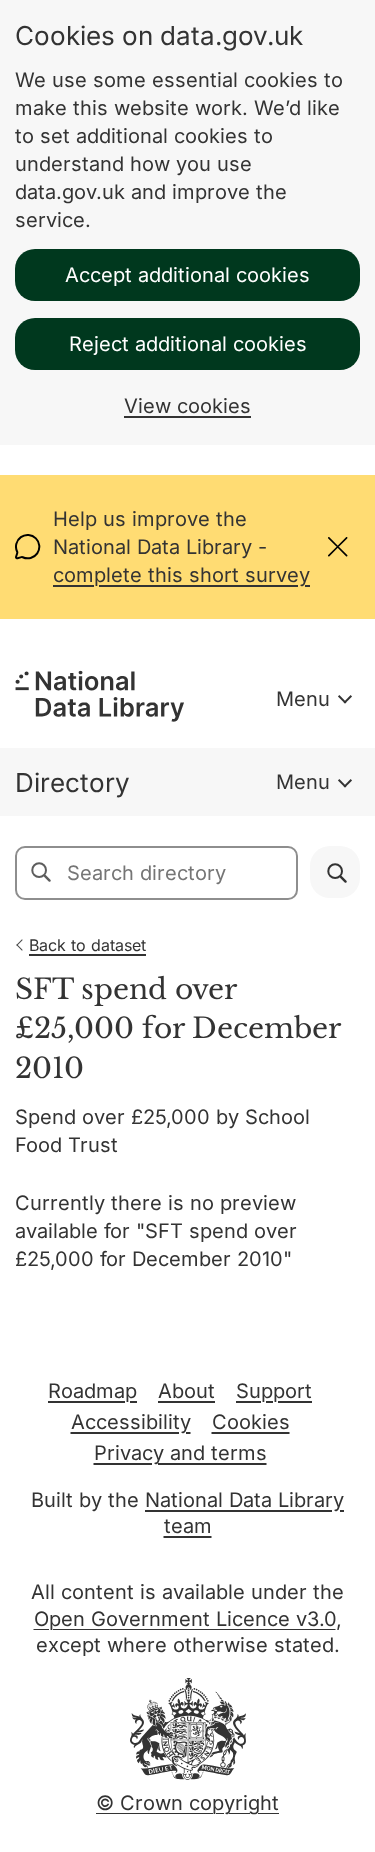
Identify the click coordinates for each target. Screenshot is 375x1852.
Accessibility (131, 1422)
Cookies (251, 1422)
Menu (303, 699)
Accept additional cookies (187, 275)
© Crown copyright (187, 1803)
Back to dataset (87, 945)
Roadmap (92, 1391)
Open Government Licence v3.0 (185, 1619)
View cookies (187, 406)
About (186, 1391)
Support (274, 1391)
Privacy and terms (180, 1453)
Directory (72, 782)
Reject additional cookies (188, 344)
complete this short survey (181, 575)
